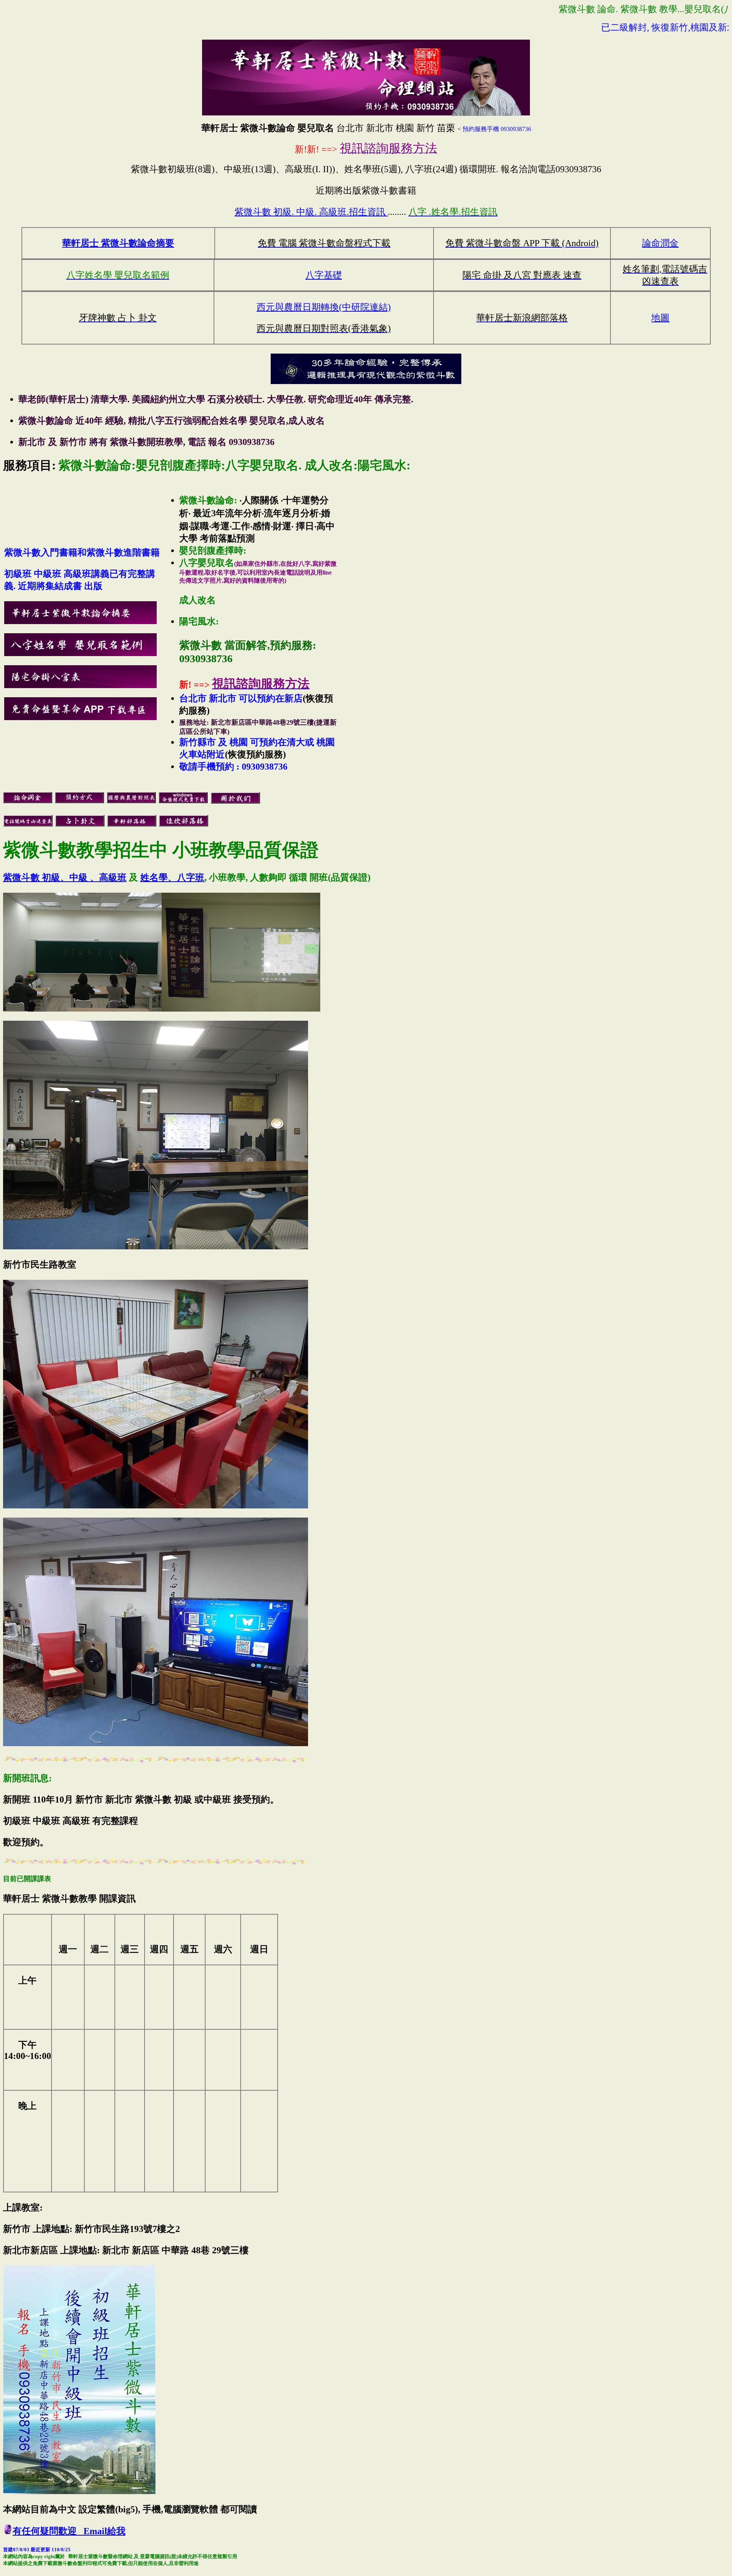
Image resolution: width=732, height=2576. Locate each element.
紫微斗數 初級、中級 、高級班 (65, 877)
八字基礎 (324, 275)
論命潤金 (660, 243)
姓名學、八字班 (172, 877)
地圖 (660, 318)
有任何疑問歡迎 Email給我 (69, 2531)
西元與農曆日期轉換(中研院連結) (324, 307)
